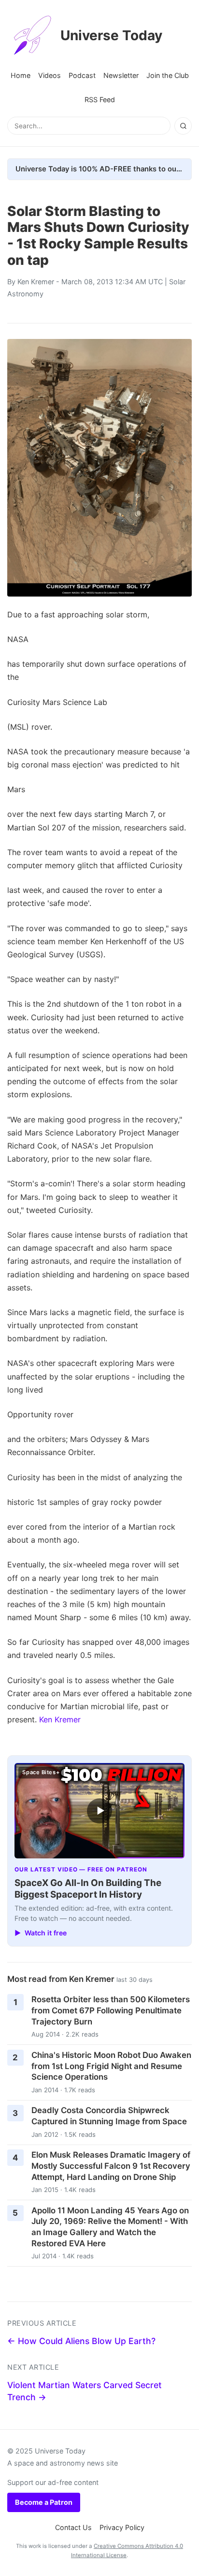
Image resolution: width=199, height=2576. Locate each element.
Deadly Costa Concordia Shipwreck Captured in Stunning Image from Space (109, 2116)
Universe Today (111, 35)
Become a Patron (44, 2502)
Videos (50, 75)
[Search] (183, 126)
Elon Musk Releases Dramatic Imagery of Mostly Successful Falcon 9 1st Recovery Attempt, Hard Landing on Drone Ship (111, 2166)
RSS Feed (100, 100)
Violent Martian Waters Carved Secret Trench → (85, 2391)
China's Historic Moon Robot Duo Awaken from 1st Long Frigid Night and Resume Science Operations (111, 2066)
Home (21, 75)
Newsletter (121, 75)
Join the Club (168, 75)
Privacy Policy (122, 2527)
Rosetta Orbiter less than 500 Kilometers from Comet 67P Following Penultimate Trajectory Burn (111, 2010)
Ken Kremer (36, 282)
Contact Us (73, 2527)
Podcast (82, 75)
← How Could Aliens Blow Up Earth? (81, 2341)
